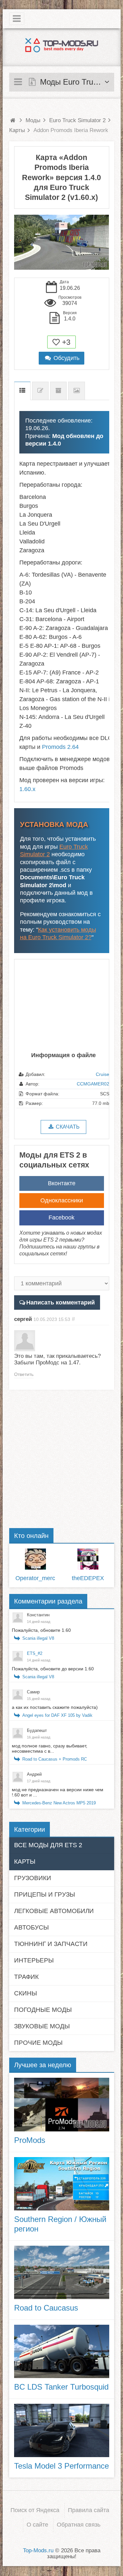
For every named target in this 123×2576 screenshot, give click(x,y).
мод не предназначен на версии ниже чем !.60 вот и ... (58, 1792)
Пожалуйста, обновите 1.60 (41, 1630)
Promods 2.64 (60, 747)
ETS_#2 (35, 1653)
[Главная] (13, 120)
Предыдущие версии (58, 391)
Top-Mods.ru (38, 2550)
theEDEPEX (88, 1578)
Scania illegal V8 (38, 1638)
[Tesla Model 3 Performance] (62, 2430)
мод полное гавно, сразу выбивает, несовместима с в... (50, 1748)
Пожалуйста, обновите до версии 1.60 (53, 1669)
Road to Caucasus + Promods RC (55, 1759)
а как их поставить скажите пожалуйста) (55, 1707)
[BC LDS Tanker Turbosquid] (62, 2351)
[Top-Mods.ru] (62, 45)
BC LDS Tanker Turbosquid (61, 2387)
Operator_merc (35, 1578)
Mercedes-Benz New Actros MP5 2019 (59, 1803)
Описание (22, 391)
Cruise (102, 1074)
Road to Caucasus (46, 2308)
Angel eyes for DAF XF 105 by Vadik (57, 1715)
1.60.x (27, 789)
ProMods (30, 2140)
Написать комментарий (61, 1302)
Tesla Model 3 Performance (61, 2466)
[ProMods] (62, 2104)
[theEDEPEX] (88, 1559)
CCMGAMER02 (93, 1084)
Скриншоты (77, 391)
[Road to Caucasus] (62, 2272)
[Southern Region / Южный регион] (62, 2184)
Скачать (67, 1127)
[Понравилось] (56, 342)
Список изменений (40, 391)
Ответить (24, 1374)
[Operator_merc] (35, 1559)
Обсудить (66, 358)
